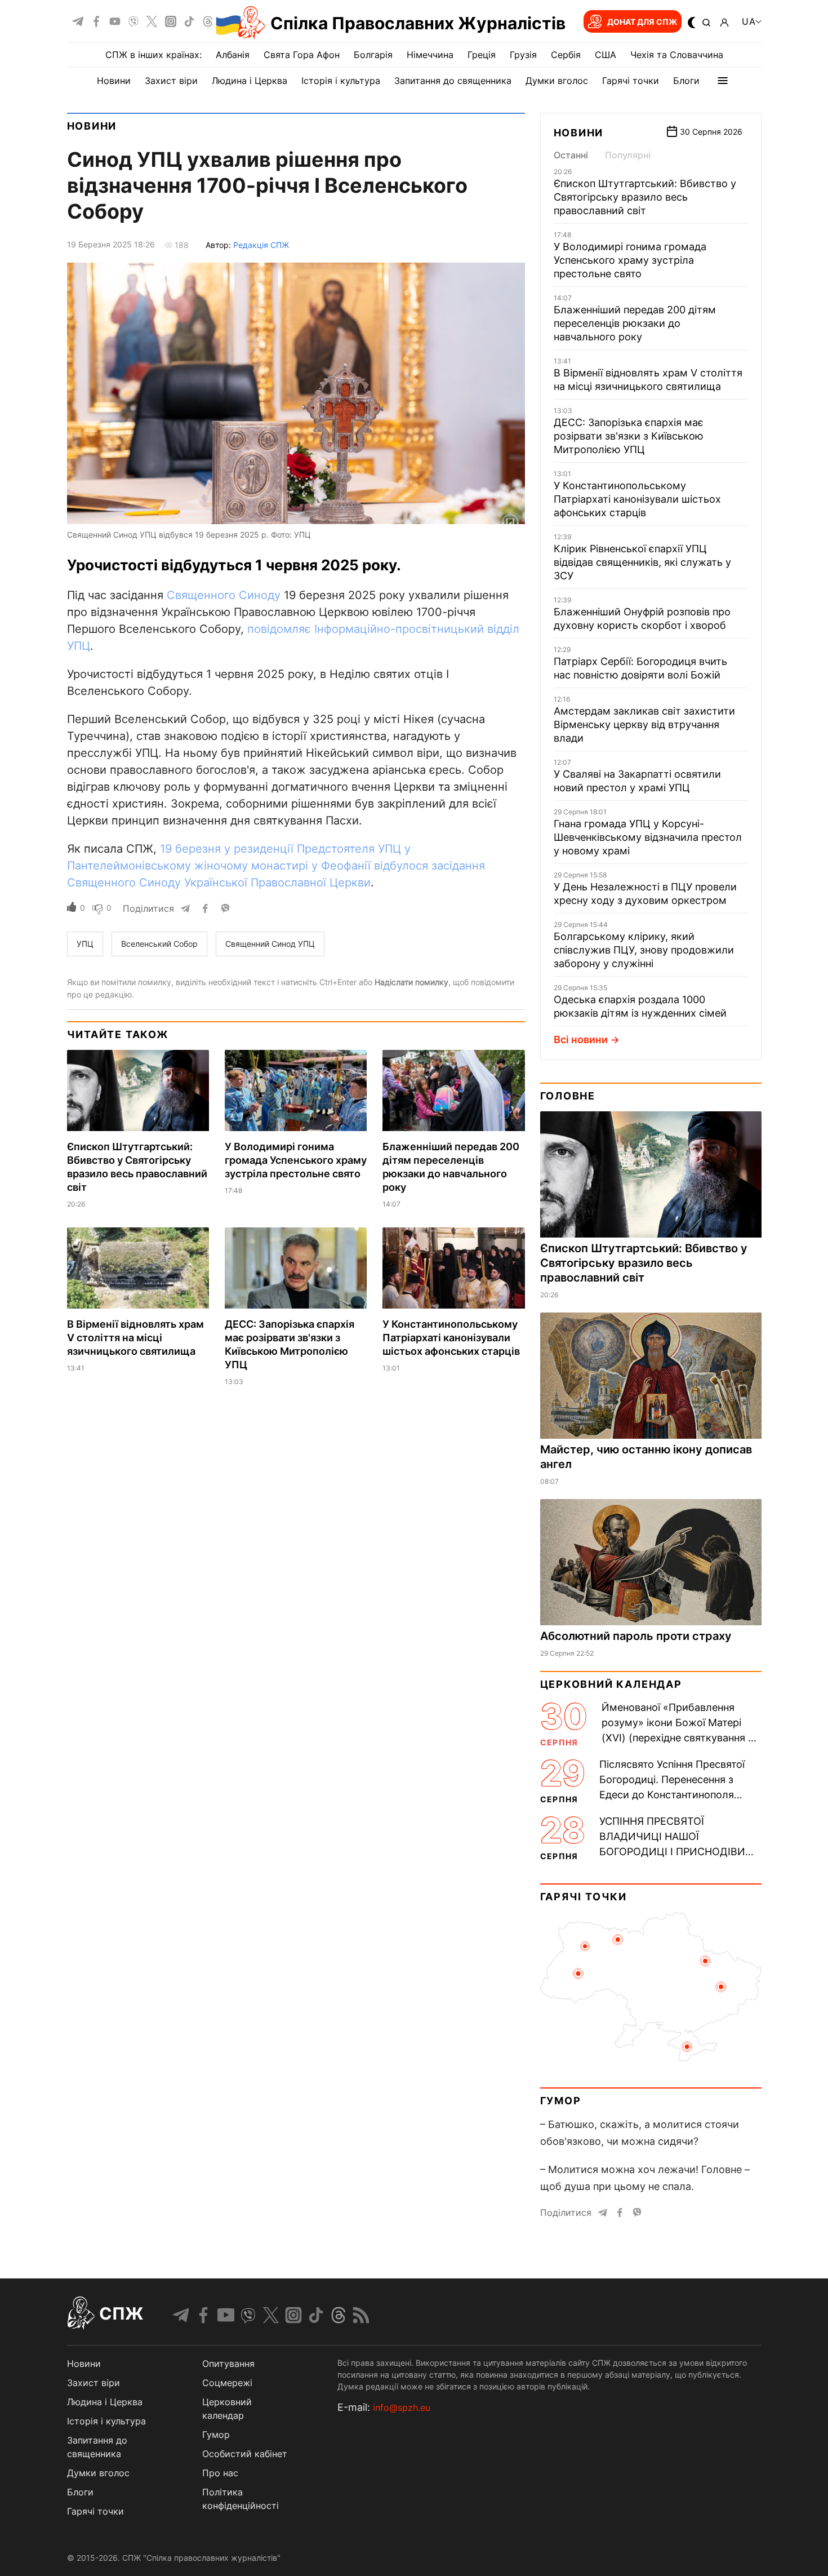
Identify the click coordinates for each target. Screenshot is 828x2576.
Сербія (566, 55)
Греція (482, 55)
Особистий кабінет (245, 2454)
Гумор (561, 2101)
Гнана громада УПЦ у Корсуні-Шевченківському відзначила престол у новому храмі (648, 837)
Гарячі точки (631, 81)
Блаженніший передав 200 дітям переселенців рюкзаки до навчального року (635, 323)
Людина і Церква (250, 81)
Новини (114, 81)
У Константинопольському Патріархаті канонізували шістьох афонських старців (451, 1338)
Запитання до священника (453, 81)
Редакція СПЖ (261, 245)
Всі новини (581, 1039)
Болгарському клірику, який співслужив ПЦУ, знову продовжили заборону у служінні (644, 950)
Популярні (628, 155)
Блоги (686, 81)
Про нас (220, 2473)
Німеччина (430, 55)
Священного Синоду (224, 595)
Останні (571, 155)
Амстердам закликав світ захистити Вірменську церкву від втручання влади (644, 724)
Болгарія (373, 55)
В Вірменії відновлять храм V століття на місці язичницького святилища (135, 1338)
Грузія (523, 55)
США (606, 55)
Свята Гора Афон (302, 55)
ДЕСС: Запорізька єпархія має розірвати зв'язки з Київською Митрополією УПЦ (629, 436)
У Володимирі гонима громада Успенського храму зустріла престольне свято (296, 1160)
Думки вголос (557, 81)
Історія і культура (341, 81)
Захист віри (171, 81)
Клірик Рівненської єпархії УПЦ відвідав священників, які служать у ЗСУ (642, 562)
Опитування (228, 2364)
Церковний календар (611, 1684)
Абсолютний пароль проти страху (636, 1636)
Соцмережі (227, 2383)
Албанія (233, 55)
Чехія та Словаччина (677, 55)
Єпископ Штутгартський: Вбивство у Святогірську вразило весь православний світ (645, 197)
